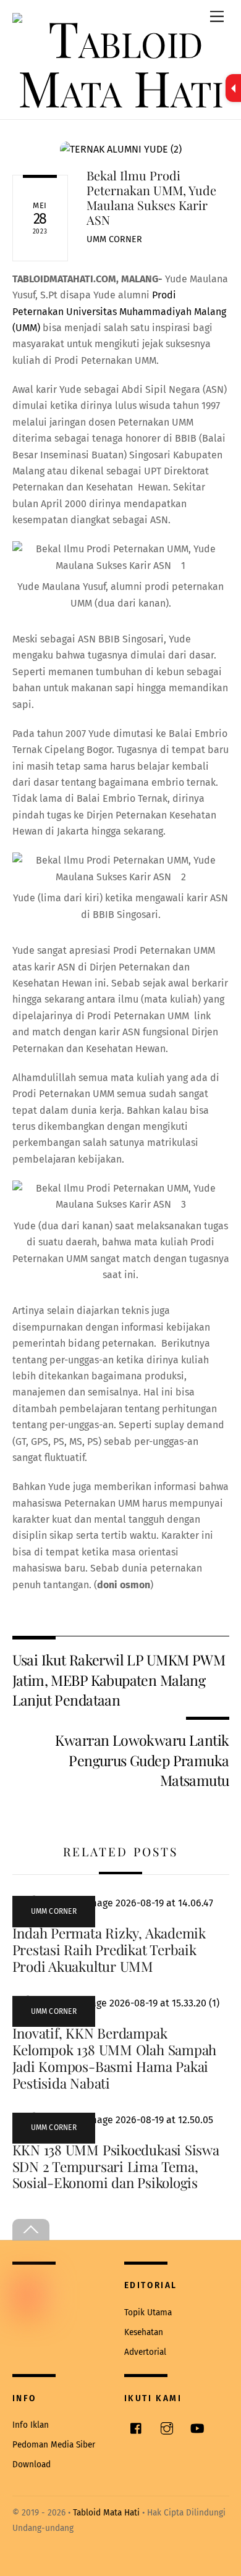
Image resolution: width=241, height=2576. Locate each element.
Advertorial (145, 2352)
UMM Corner (114, 239)
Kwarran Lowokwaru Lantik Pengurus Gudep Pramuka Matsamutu (142, 1760)
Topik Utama (148, 2313)
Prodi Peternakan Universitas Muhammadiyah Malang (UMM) (119, 311)
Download (32, 2464)
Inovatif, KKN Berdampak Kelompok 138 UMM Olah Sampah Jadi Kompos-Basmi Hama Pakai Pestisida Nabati (115, 2058)
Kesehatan (144, 2332)
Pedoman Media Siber (54, 2445)
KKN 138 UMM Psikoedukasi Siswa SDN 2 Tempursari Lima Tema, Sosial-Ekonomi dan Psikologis (116, 2166)
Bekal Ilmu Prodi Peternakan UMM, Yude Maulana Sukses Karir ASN (151, 197)
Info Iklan (31, 2425)
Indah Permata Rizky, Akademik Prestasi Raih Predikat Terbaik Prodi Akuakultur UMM (109, 1950)
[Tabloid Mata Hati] (121, 87)
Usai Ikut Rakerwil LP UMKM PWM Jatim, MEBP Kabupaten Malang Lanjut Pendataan (119, 1680)
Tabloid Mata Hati (106, 2513)
